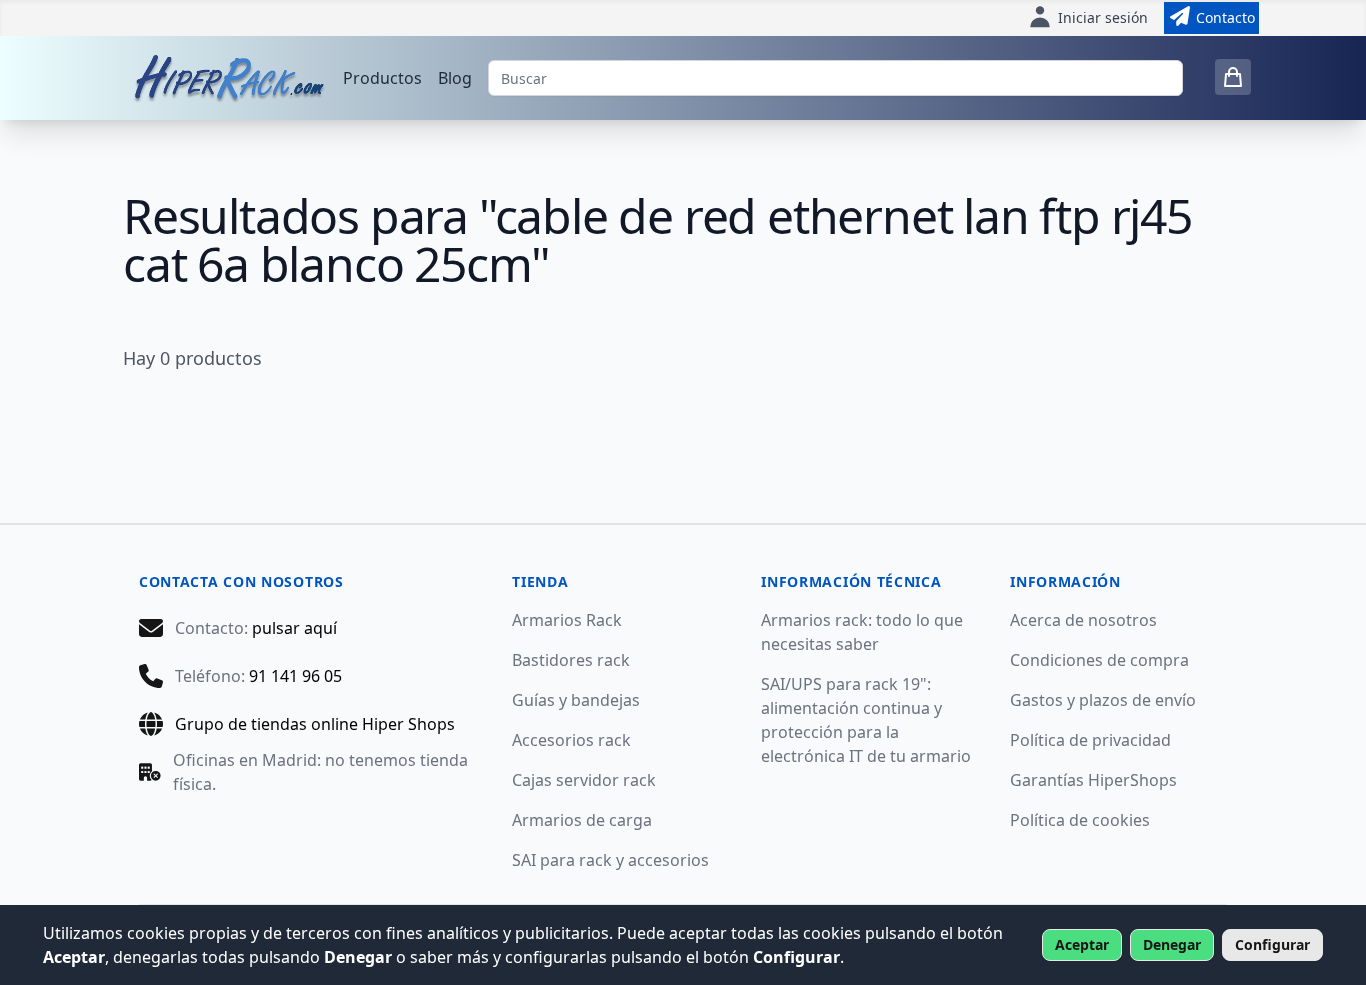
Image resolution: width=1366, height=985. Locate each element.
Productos (382, 78)
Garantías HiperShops (1093, 780)
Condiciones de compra (1099, 660)
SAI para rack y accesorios (610, 860)
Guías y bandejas (576, 700)
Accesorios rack (571, 740)
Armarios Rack (567, 620)
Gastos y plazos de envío (1103, 700)
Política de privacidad (1090, 740)
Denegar (1172, 944)
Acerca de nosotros (1083, 620)
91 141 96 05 (295, 676)
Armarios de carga (582, 820)
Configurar (1272, 944)
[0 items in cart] (1233, 77)
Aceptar (1082, 944)
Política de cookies (1080, 820)
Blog (455, 78)
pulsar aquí (294, 628)
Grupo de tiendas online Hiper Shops (315, 724)
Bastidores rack (571, 660)
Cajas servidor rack (584, 780)
